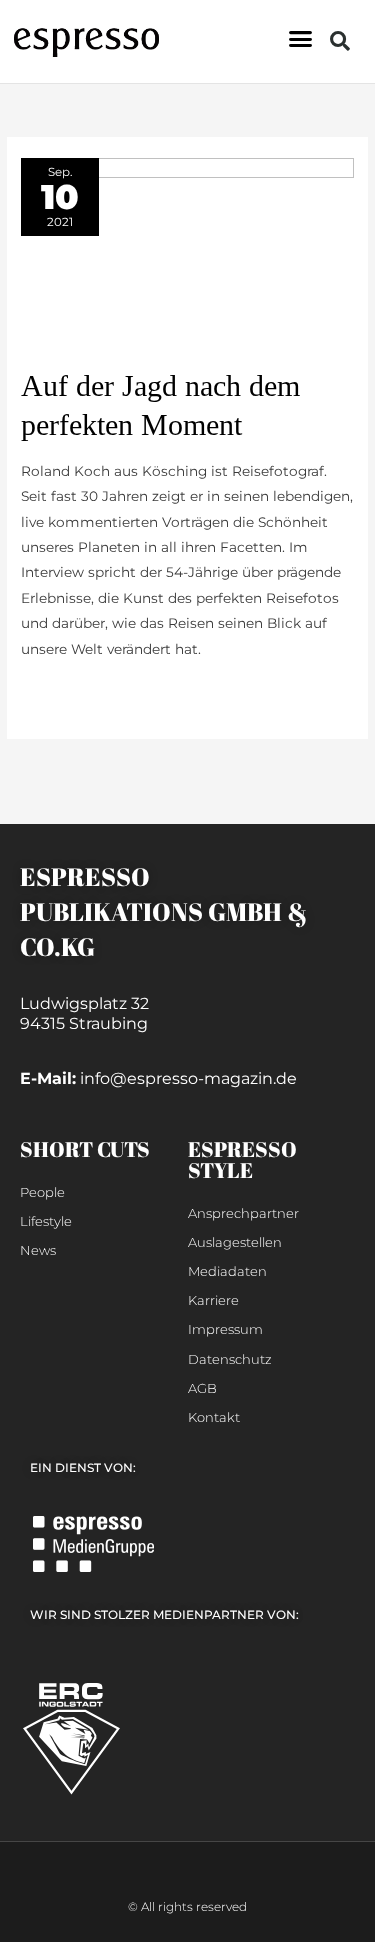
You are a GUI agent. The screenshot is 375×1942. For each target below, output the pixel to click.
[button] (301, 39)
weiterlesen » (66, 693)
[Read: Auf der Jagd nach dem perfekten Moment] (187, 260)
